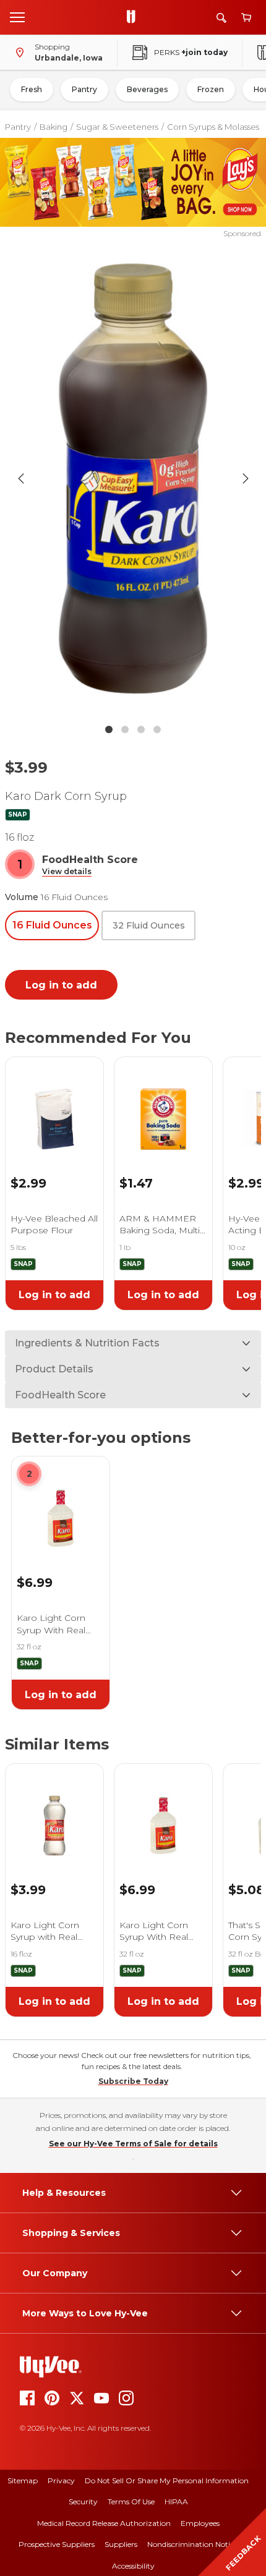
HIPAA (176, 2502)
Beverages (147, 89)
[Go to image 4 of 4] (157, 729)
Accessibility (133, 2566)
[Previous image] (21, 478)
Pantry (84, 89)
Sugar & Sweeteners (117, 127)
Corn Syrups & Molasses (213, 127)
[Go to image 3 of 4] (141, 729)
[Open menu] (17, 17)
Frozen (211, 89)
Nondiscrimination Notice (192, 2544)
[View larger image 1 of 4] (133, 478)
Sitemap (23, 2480)
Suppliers (121, 2544)
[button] (67, 872)
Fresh (32, 89)
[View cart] (246, 18)
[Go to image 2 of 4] (125, 729)
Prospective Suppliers (57, 2544)
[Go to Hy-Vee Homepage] (134, 17)
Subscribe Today (133, 2081)
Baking (54, 127)
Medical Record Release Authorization (104, 2523)
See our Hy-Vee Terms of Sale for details (133, 2144)
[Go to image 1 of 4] (109, 729)
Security (83, 2502)
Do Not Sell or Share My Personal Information (167, 2480)
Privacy (61, 2480)
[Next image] (246, 478)
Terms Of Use (131, 2502)
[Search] (221, 18)
